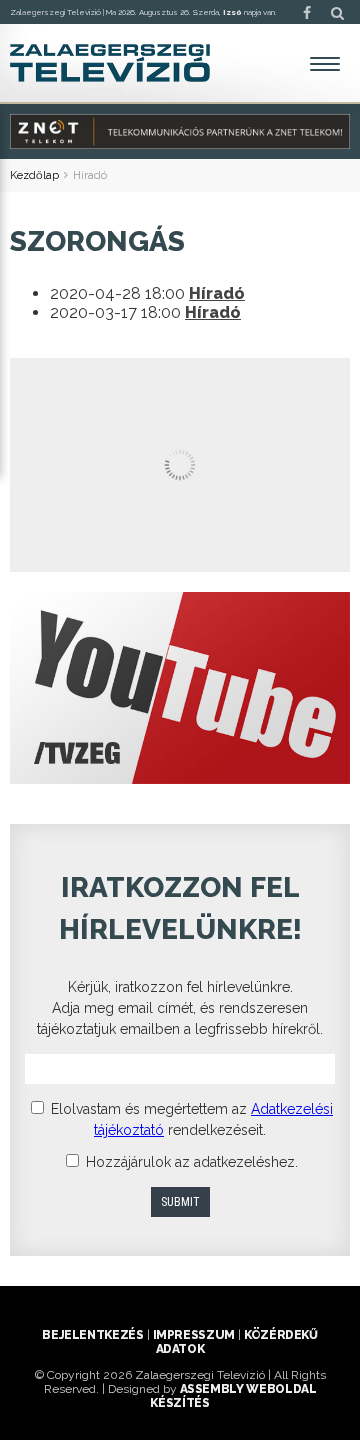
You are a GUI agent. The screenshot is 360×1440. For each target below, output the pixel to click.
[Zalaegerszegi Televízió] (110, 63)
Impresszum (194, 1335)
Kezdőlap (34, 175)
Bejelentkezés (92, 1335)
